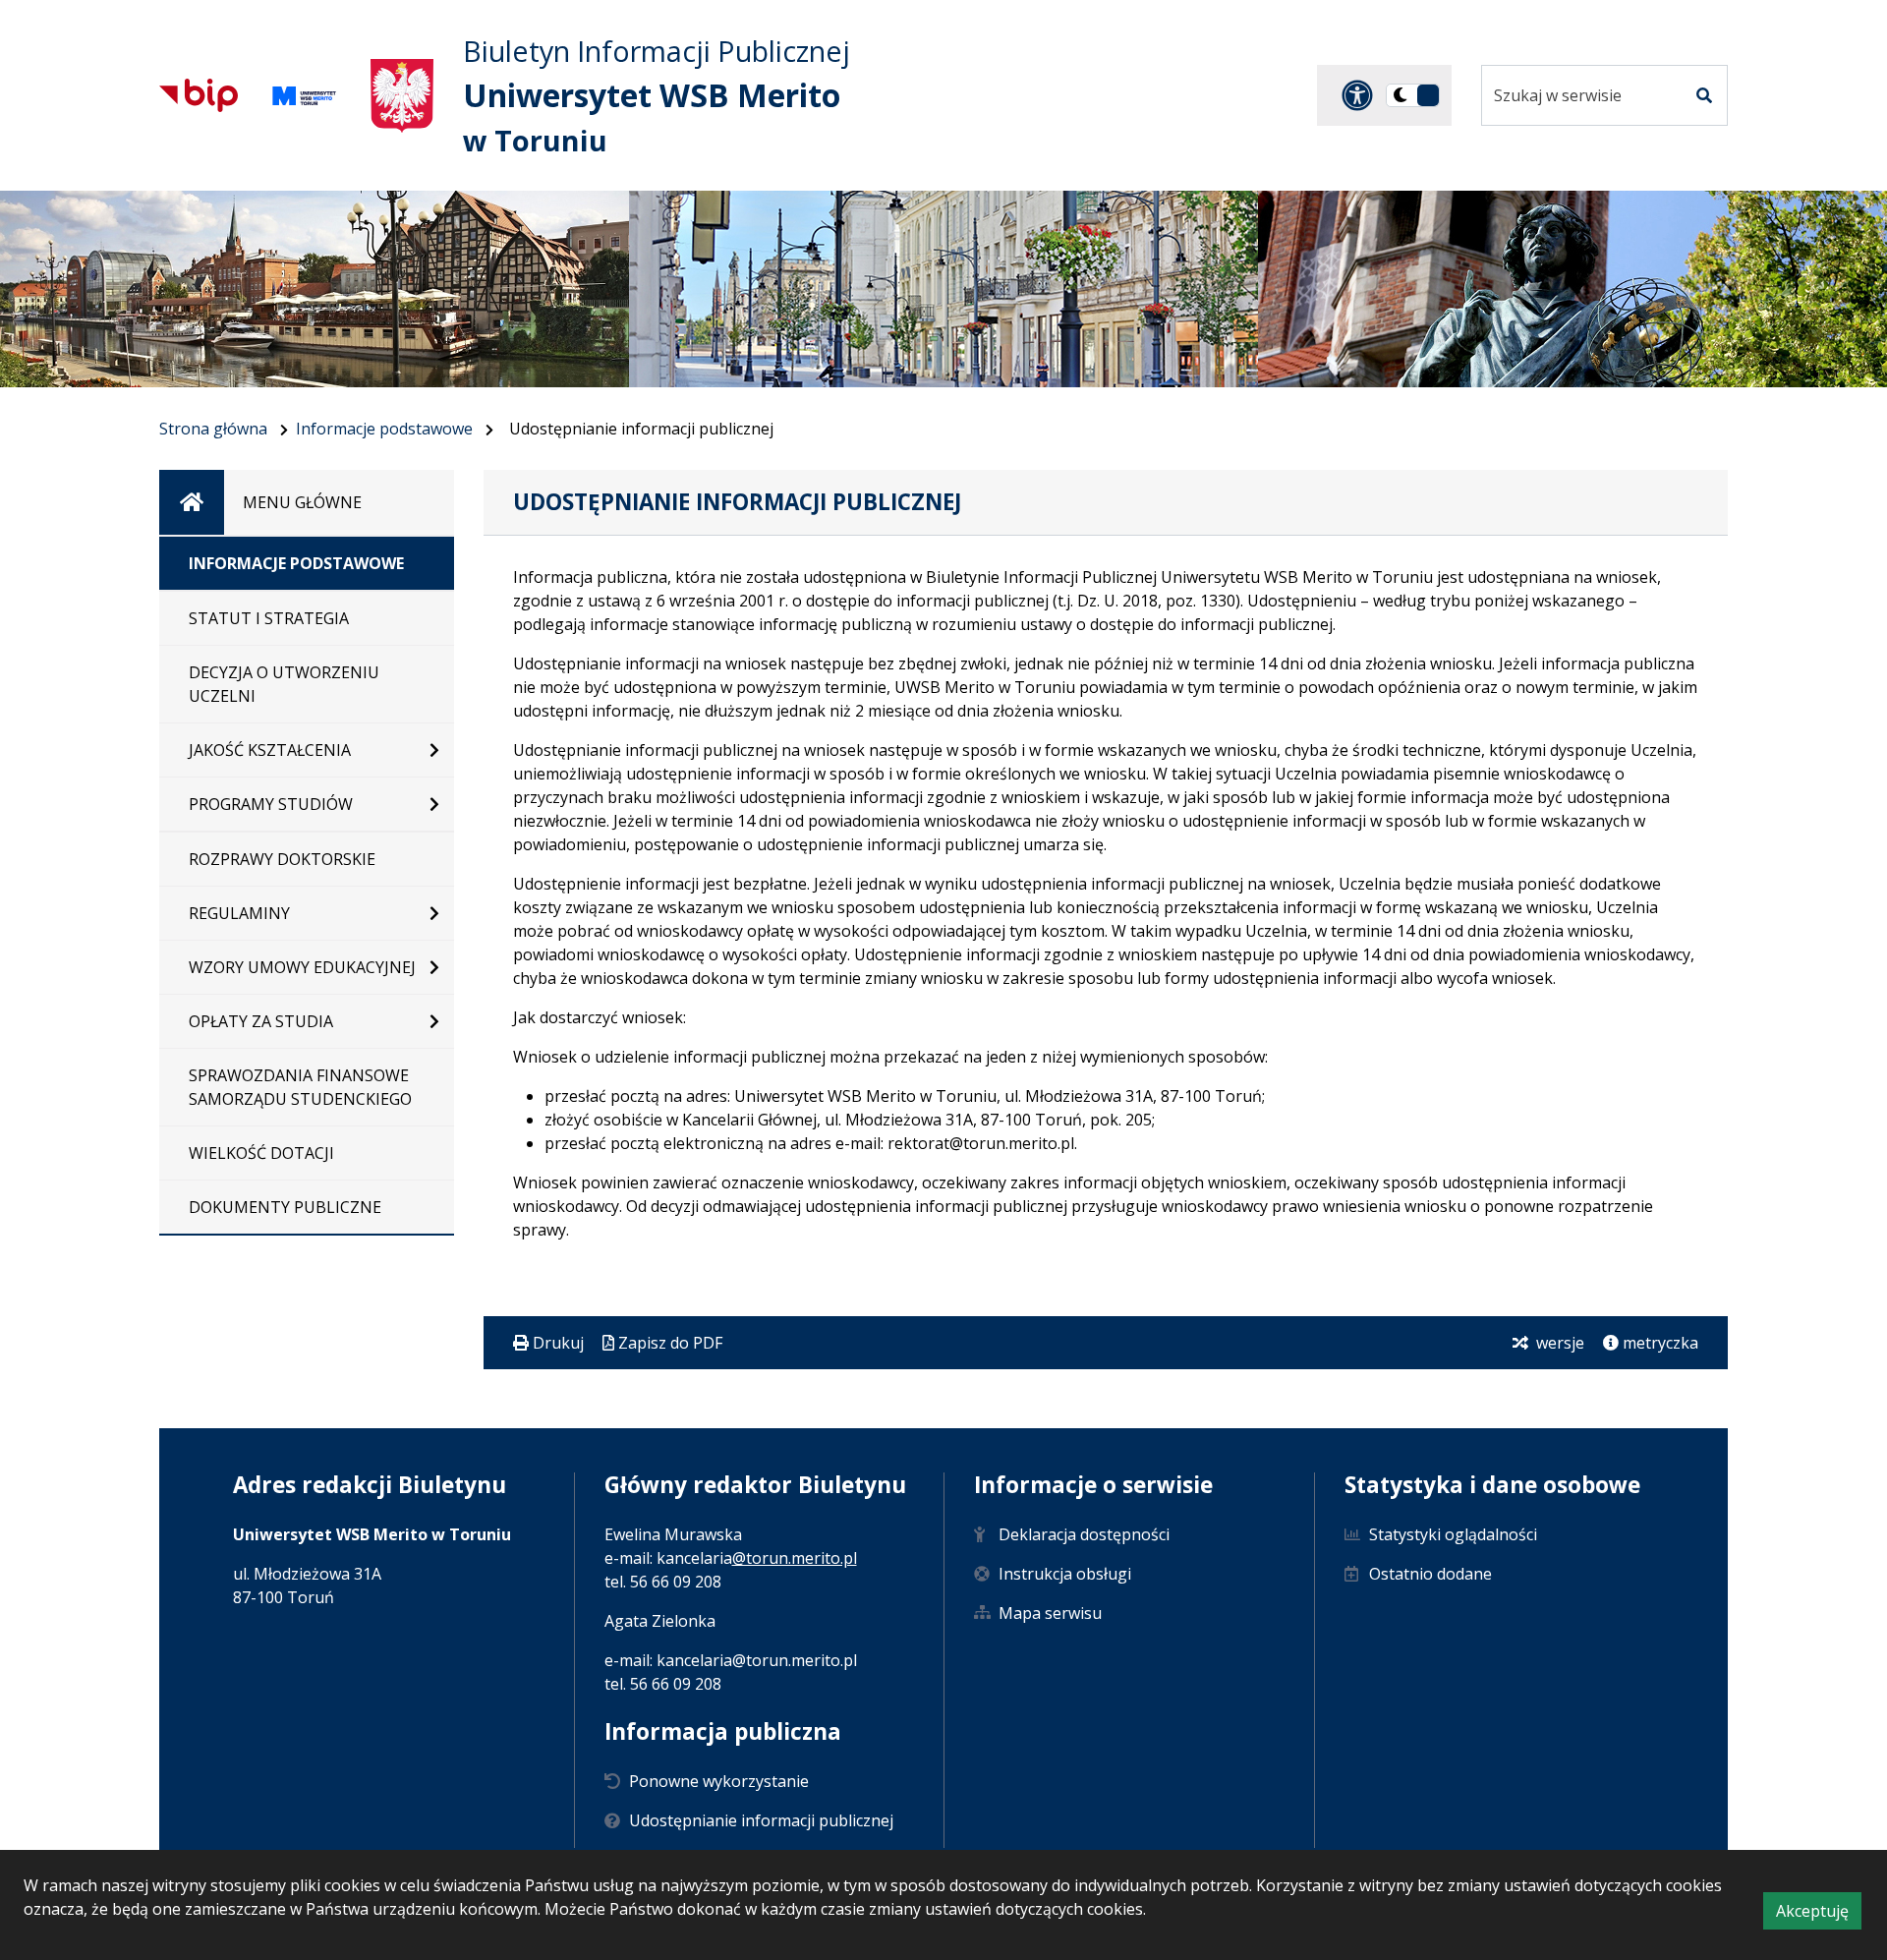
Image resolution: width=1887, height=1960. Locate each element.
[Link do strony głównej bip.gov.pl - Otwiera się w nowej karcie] (199, 95)
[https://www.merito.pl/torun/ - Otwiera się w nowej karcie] (304, 96)
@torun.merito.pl (795, 1558)
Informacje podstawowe (384, 429)
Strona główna (213, 429)
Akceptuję (1819, 1914)
